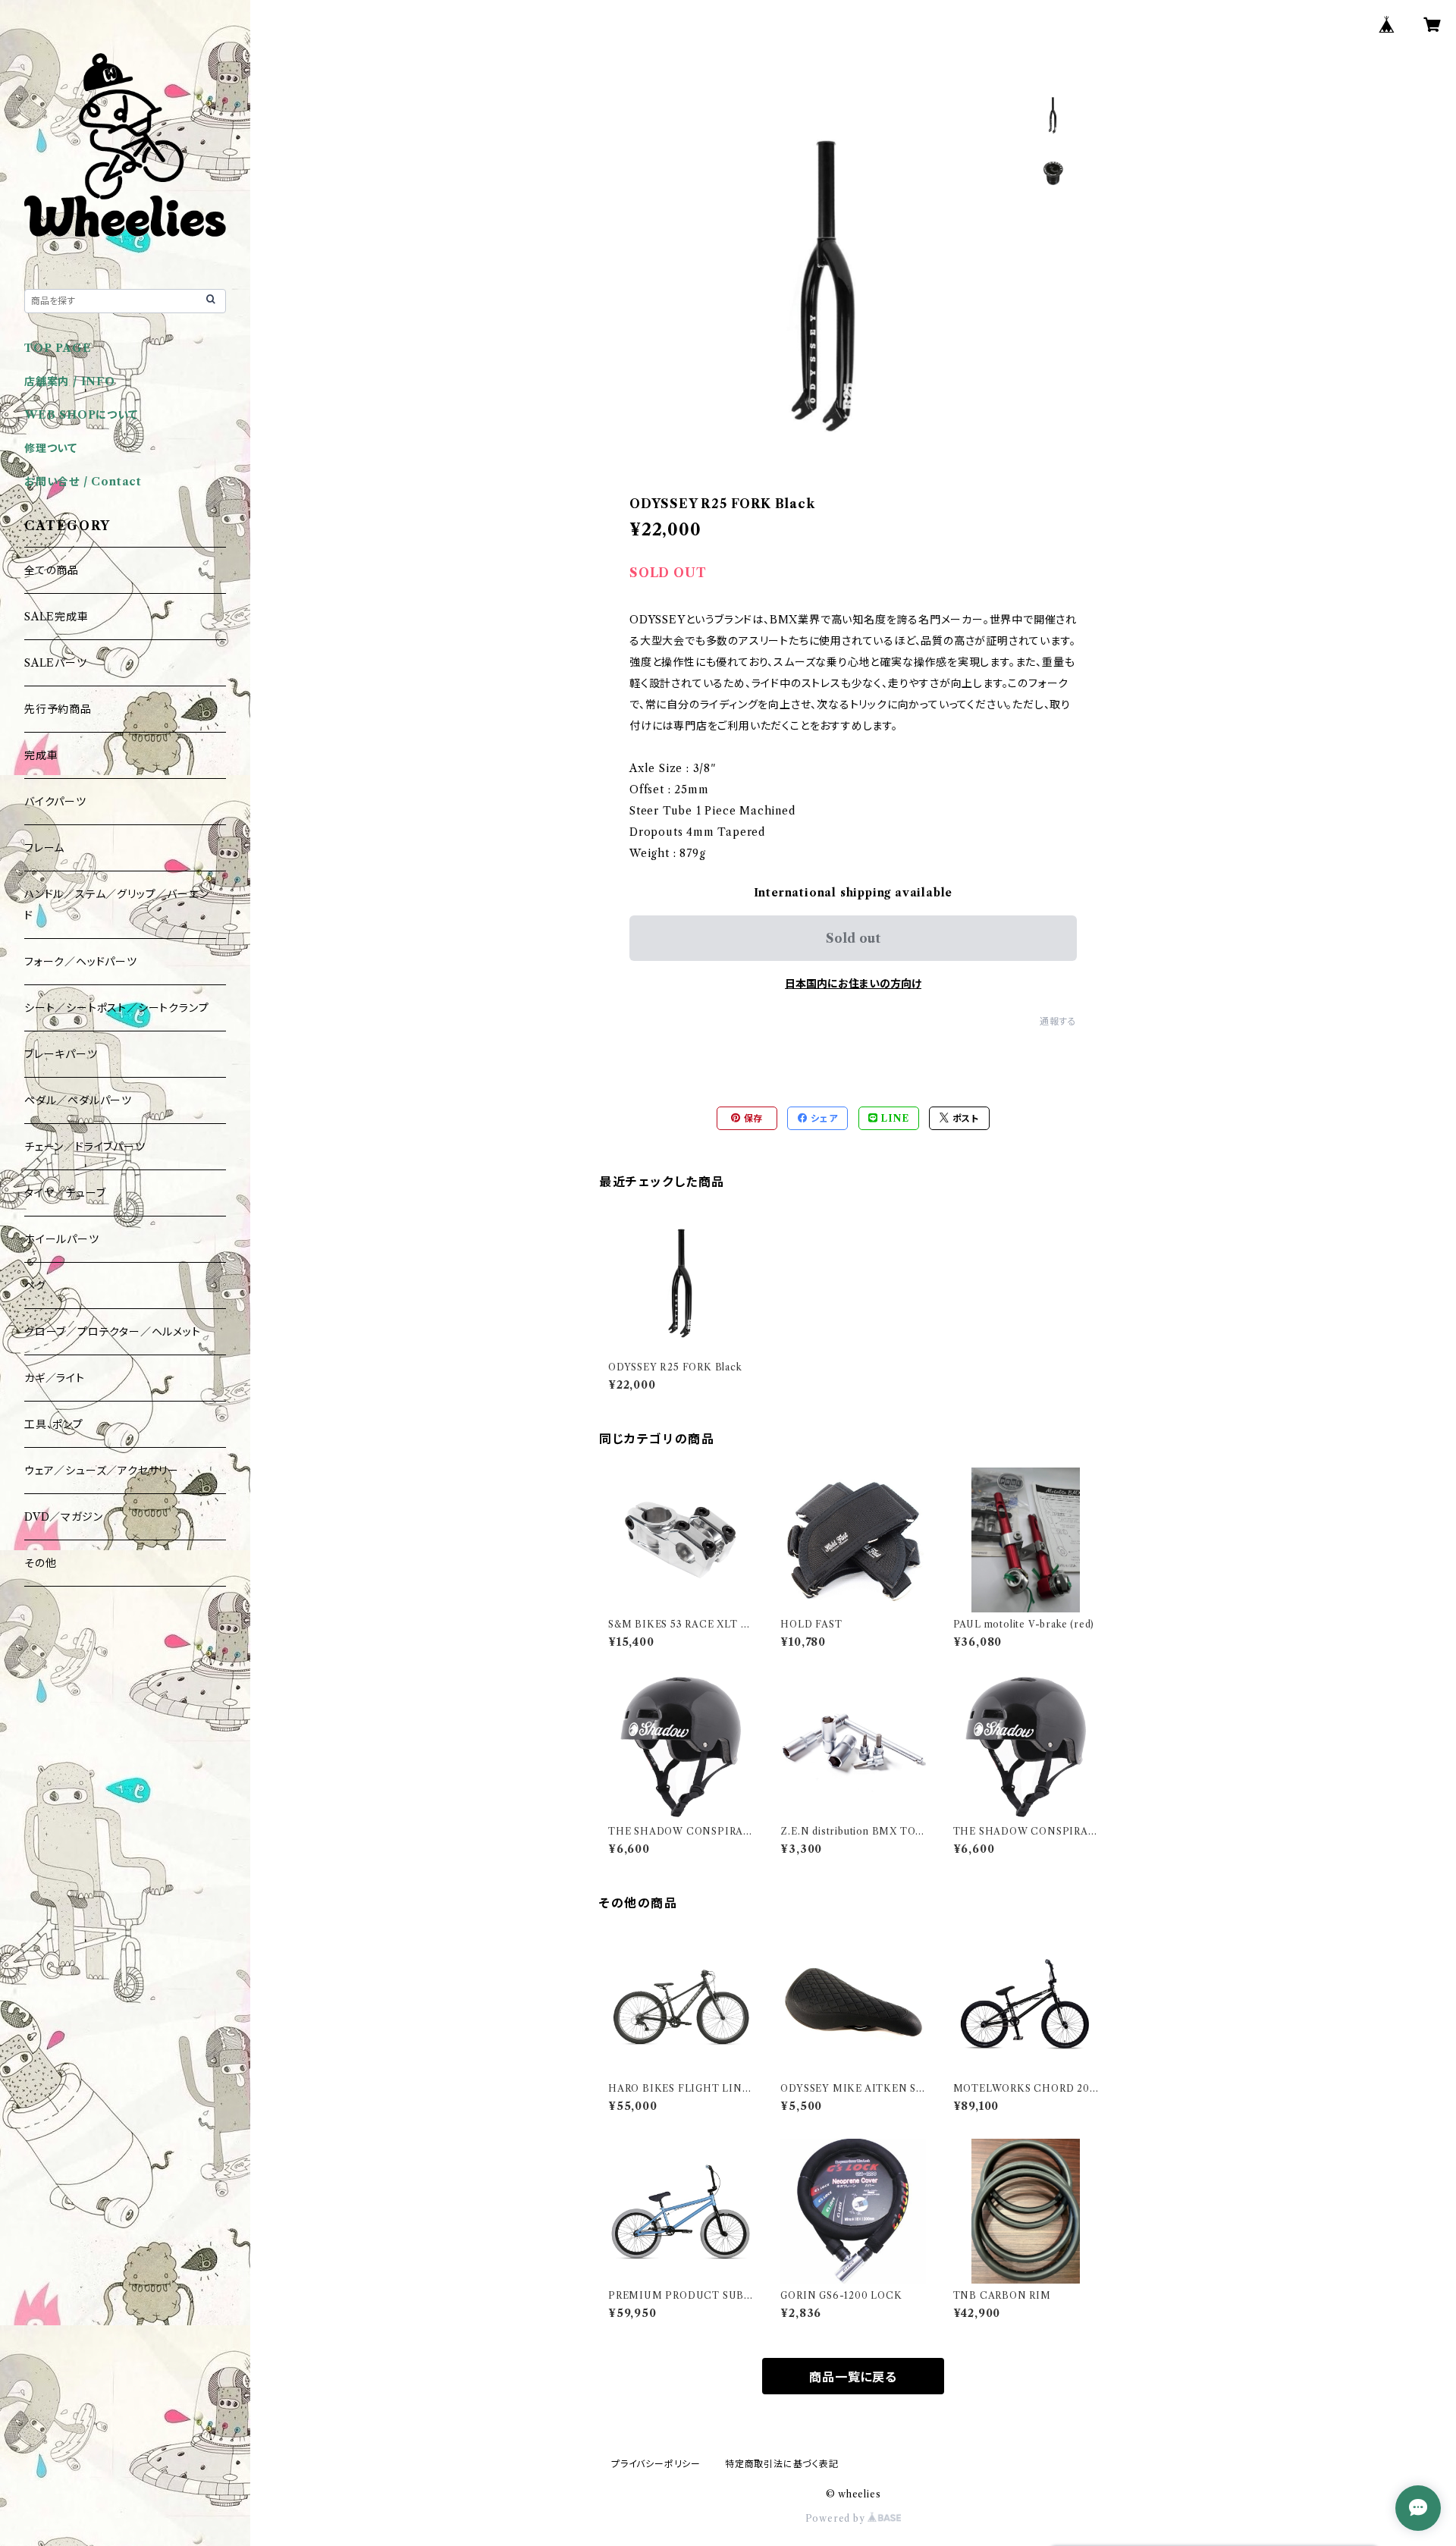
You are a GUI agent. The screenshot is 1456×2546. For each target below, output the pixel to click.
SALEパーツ (56, 663)
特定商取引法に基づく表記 (782, 2464)
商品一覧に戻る (853, 2377)
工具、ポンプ (54, 1424)
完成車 (41, 755)
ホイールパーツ (62, 1239)
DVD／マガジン (63, 1517)
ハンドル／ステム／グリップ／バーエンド (116, 905)
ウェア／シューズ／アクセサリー (102, 1471)
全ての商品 (52, 570)
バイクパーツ (55, 802)
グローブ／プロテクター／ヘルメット (113, 1332)
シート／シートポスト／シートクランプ (116, 1008)
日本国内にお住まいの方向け (853, 984)
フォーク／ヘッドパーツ (81, 962)
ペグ (35, 1286)
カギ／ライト (55, 1378)
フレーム (44, 848)
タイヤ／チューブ (65, 1193)
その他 (40, 1563)
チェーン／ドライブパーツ (85, 1147)
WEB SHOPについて (81, 415)
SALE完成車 (56, 617)
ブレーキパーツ (61, 1054)
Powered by (837, 2518)
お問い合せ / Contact (83, 482)
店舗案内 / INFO (70, 381)
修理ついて (51, 448)
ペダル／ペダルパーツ (78, 1100)
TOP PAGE (58, 348)
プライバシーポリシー (656, 2464)
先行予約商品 (58, 709)
